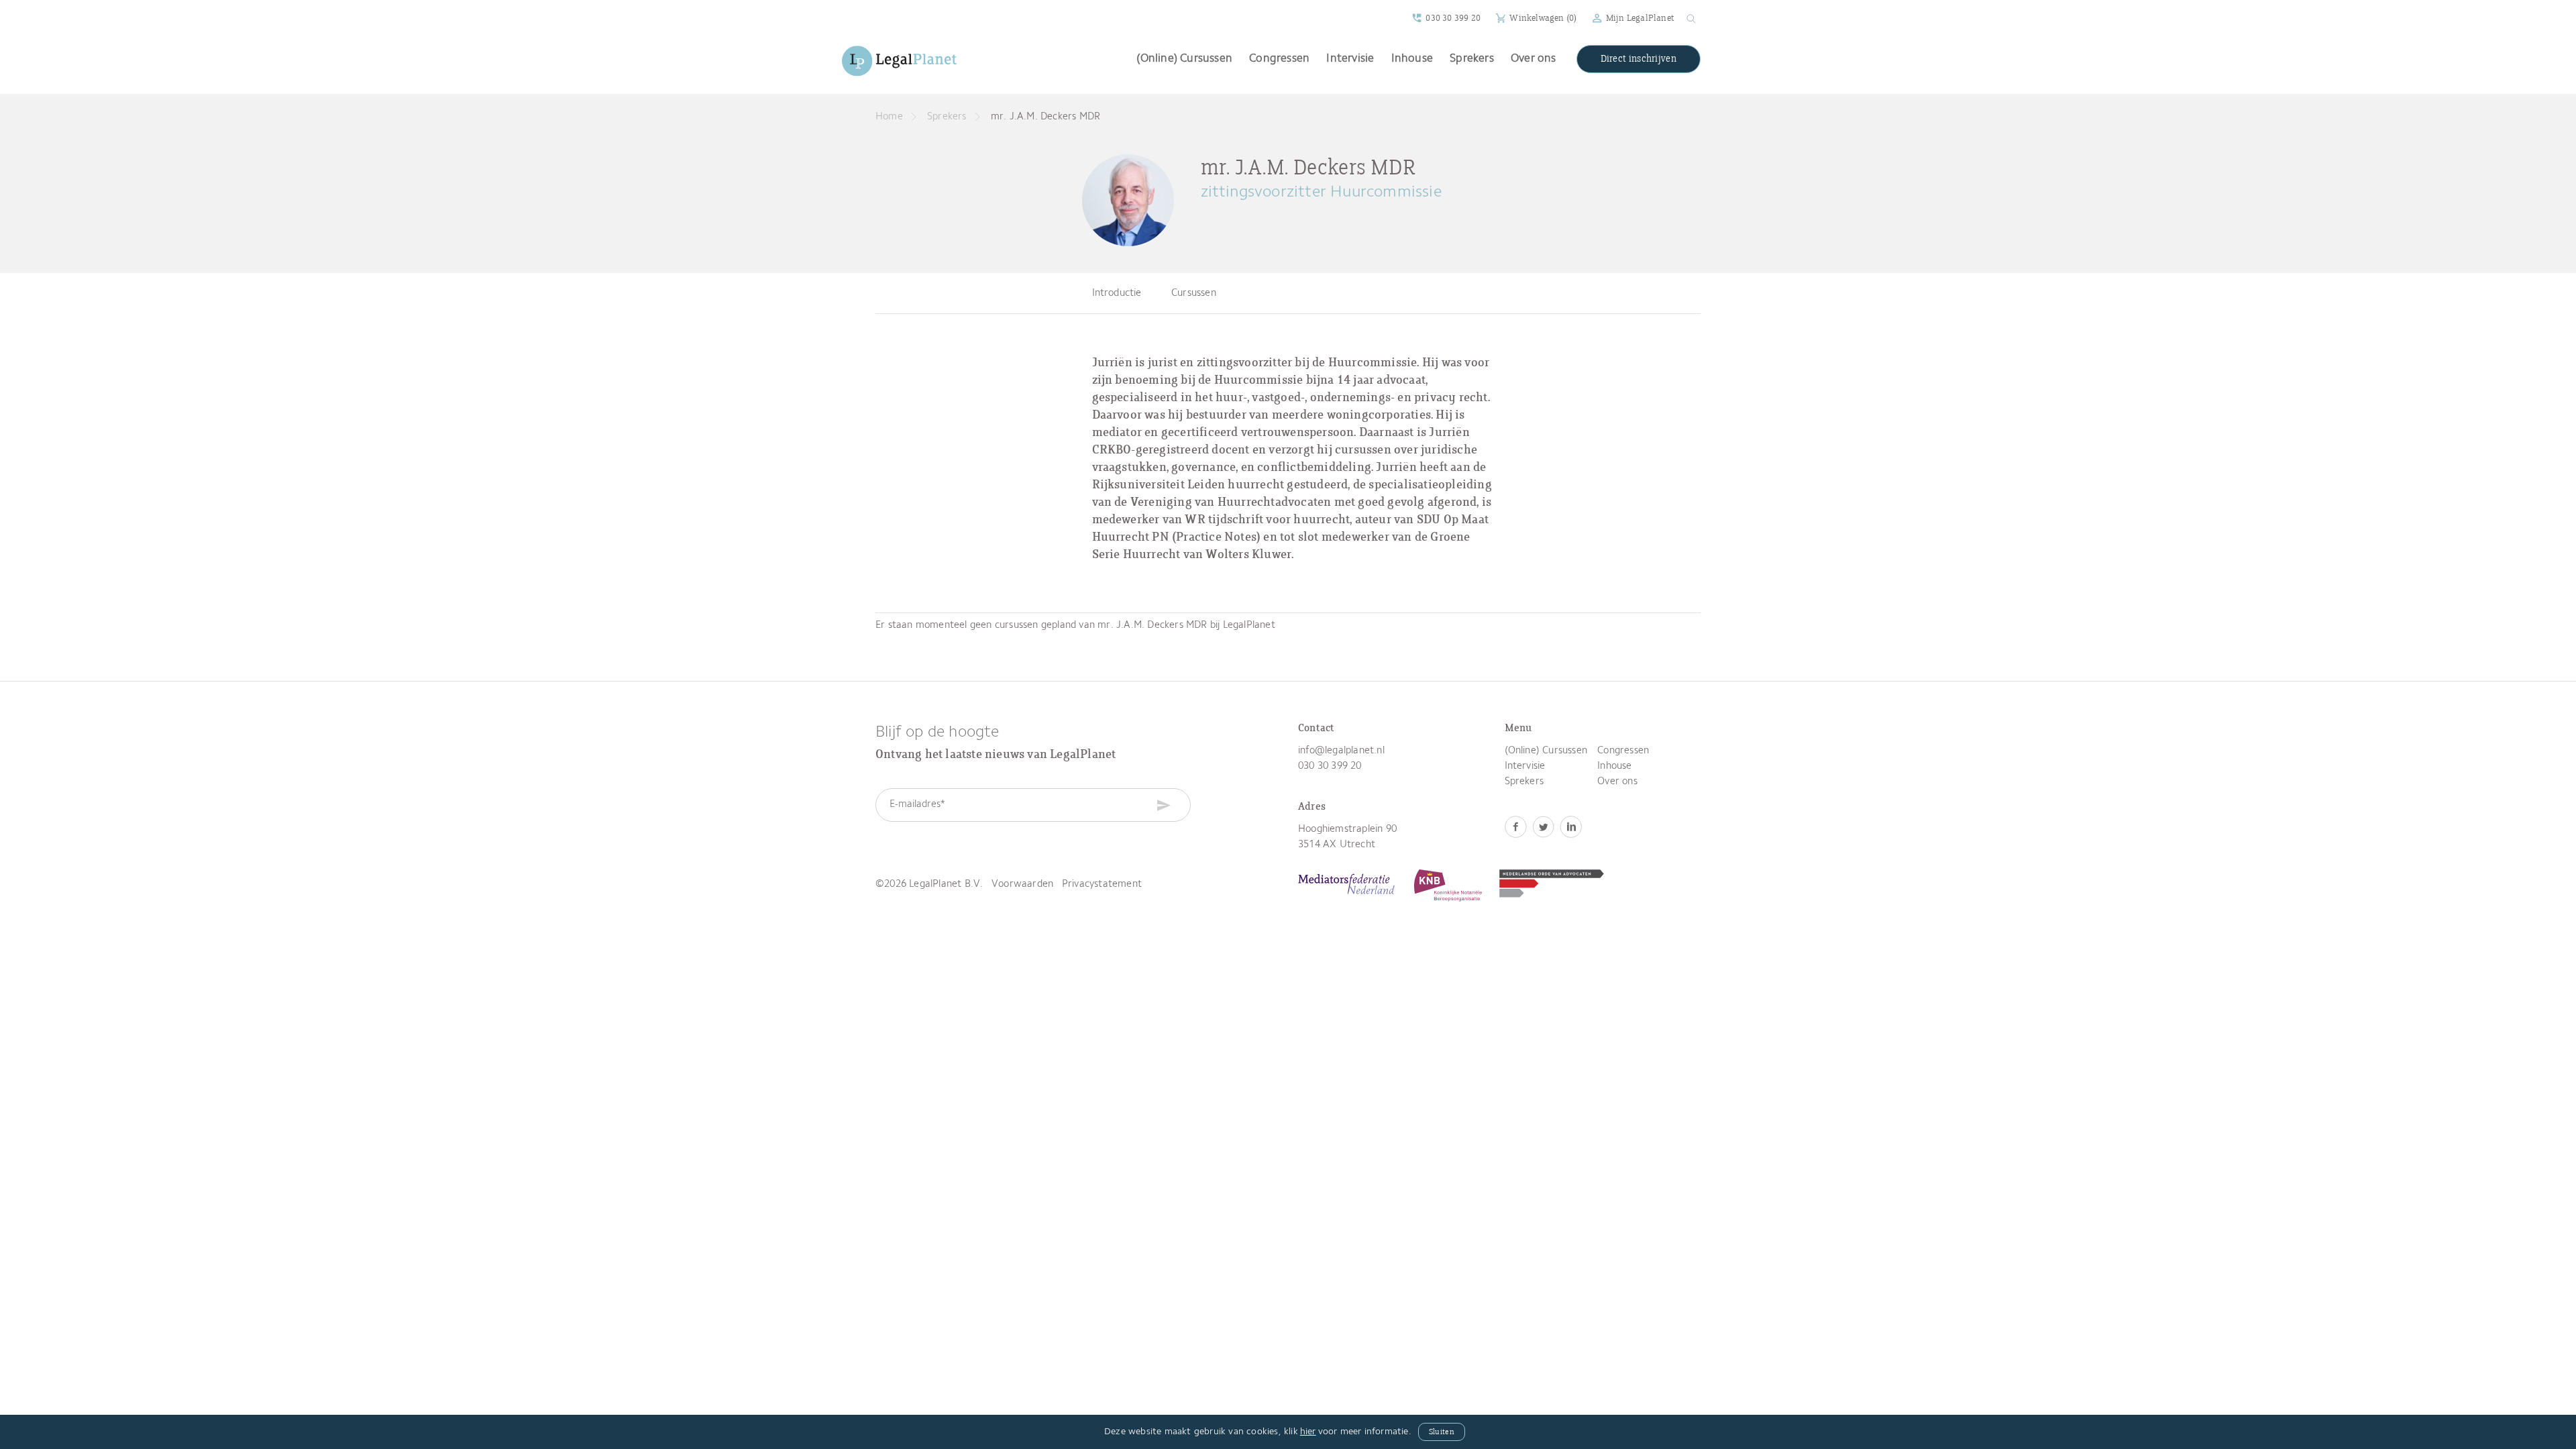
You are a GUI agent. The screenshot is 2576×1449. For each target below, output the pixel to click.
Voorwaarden (1022, 884)
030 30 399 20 (1453, 18)
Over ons (1534, 59)
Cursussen (1194, 293)
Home (889, 117)
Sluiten (1442, 1432)
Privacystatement (1102, 884)
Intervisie (1350, 59)
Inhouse (1412, 59)
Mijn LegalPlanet (1640, 18)
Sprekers (1472, 59)
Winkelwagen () (1543, 18)
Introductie (1117, 293)
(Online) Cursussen (1184, 59)
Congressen (1279, 59)
